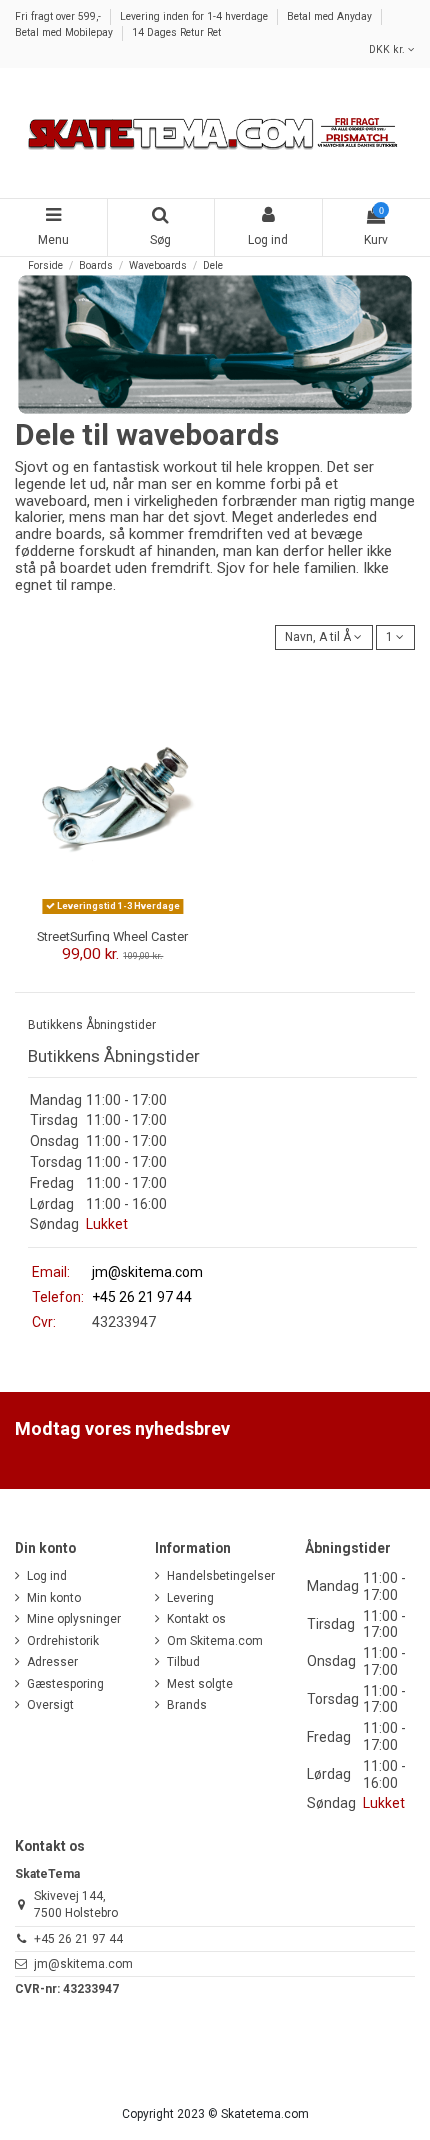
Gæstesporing (65, 1684)
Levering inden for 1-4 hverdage (195, 16)
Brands (187, 1705)
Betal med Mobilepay (65, 32)
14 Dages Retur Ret (176, 32)
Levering (190, 1598)
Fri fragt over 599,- (59, 16)
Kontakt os (196, 1619)
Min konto (54, 1598)
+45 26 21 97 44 (78, 1939)
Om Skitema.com (215, 1641)
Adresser (52, 1662)
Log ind (47, 1576)
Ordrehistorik (63, 1641)
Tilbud (183, 1662)
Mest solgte (200, 1684)
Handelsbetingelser (221, 1576)
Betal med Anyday (331, 16)
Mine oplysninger (74, 1619)
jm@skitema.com (147, 1272)
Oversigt (50, 1705)
